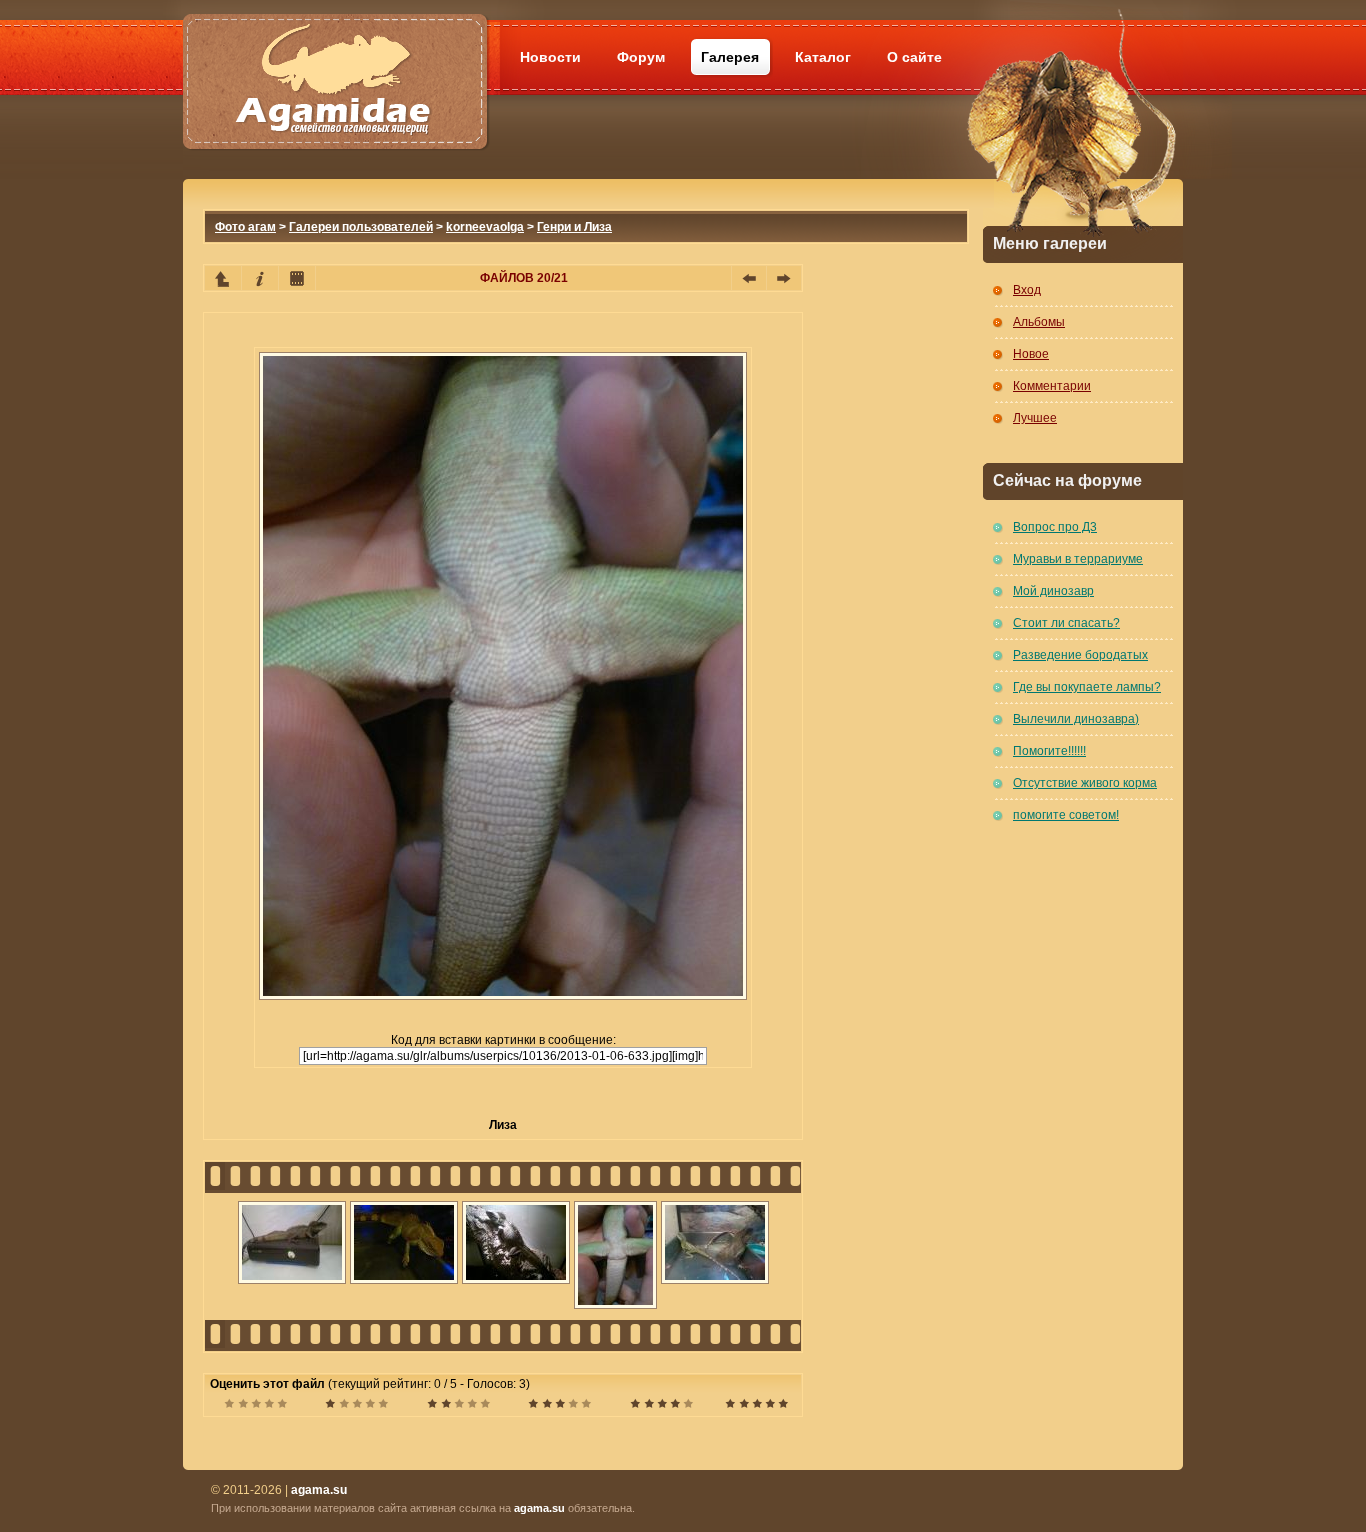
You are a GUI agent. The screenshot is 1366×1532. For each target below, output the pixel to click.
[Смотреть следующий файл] (784, 278)
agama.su (539, 1508)
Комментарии (1052, 386)
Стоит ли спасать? (1066, 623)
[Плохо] (356, 1406)
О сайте (914, 57)
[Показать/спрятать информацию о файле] (260, 278)
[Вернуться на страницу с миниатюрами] (223, 278)
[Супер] (756, 1406)
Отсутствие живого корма (1085, 783)
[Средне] (458, 1406)
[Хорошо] (559, 1406)
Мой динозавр (1053, 591)
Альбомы (1039, 322)
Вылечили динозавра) (1076, 719)
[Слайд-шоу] (297, 278)
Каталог (823, 57)
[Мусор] (255, 1406)
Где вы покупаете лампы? (1087, 687)
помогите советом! (1066, 815)
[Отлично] (661, 1406)
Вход (1027, 290)
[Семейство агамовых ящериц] (334, 57)
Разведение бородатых (1080, 655)
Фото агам (245, 227)
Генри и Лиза (574, 227)
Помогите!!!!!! (1049, 751)
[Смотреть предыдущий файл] (749, 278)
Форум (641, 57)
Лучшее (1035, 418)
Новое (1031, 354)
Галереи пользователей (361, 227)
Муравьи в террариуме (1078, 559)
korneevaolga (485, 227)
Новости (550, 57)
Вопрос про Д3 (1055, 527)
